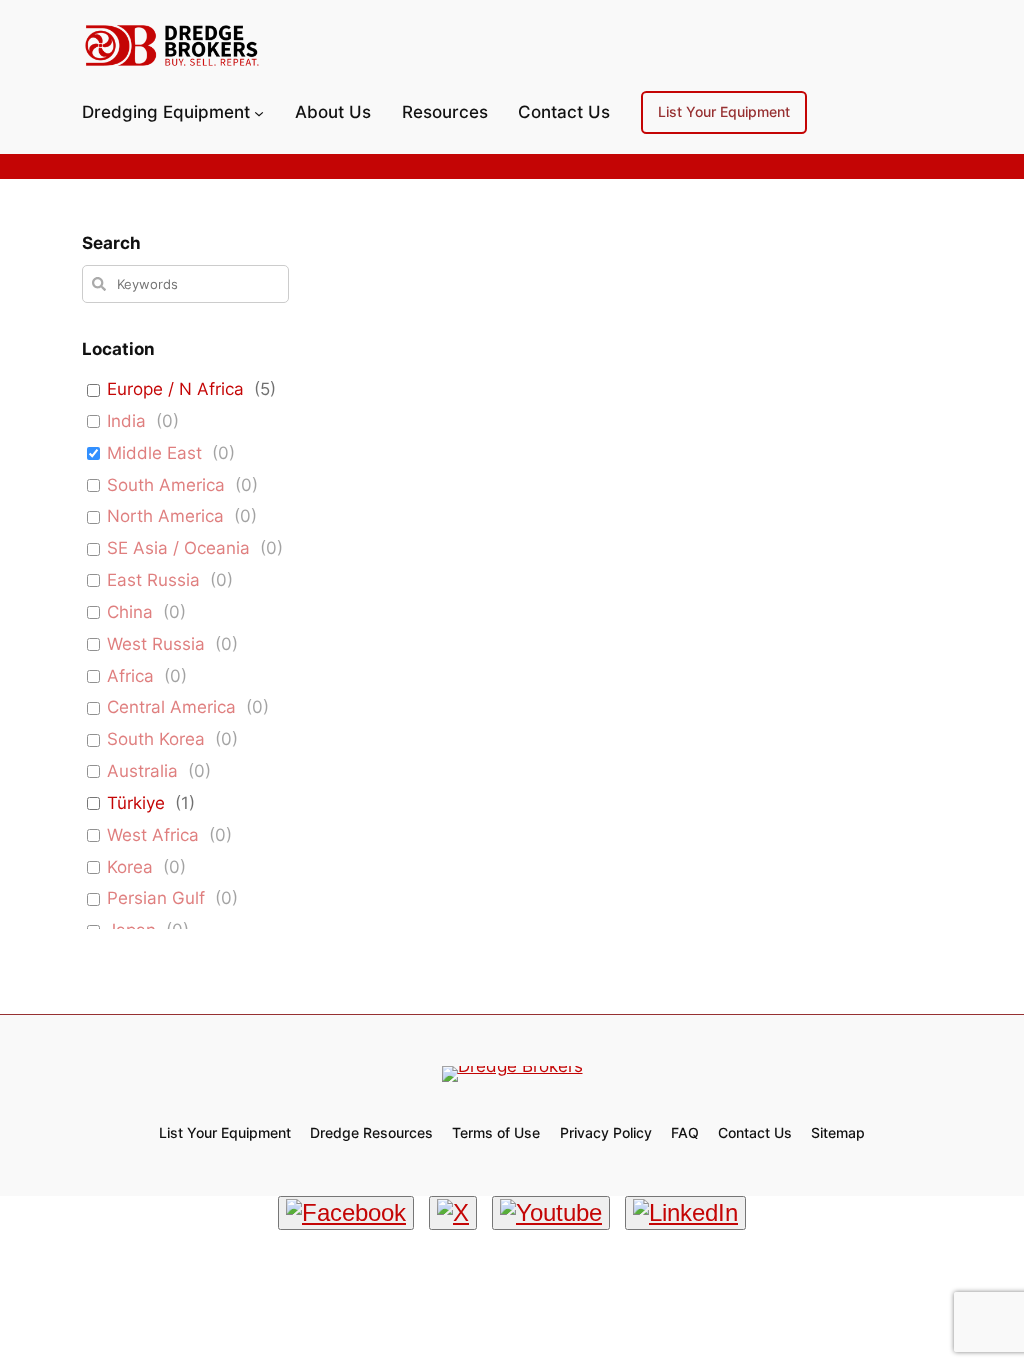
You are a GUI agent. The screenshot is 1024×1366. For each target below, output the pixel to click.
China (130, 612)
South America (166, 485)
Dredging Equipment (166, 112)
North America (165, 516)
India (126, 421)
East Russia (153, 580)
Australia (142, 771)
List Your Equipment (724, 111)
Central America (171, 707)
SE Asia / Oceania (178, 548)
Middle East (154, 453)
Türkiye (136, 803)
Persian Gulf (156, 898)
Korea (130, 867)
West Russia (156, 644)
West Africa (153, 835)
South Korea (156, 739)
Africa (130, 676)
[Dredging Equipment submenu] (259, 112)
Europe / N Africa (175, 389)
